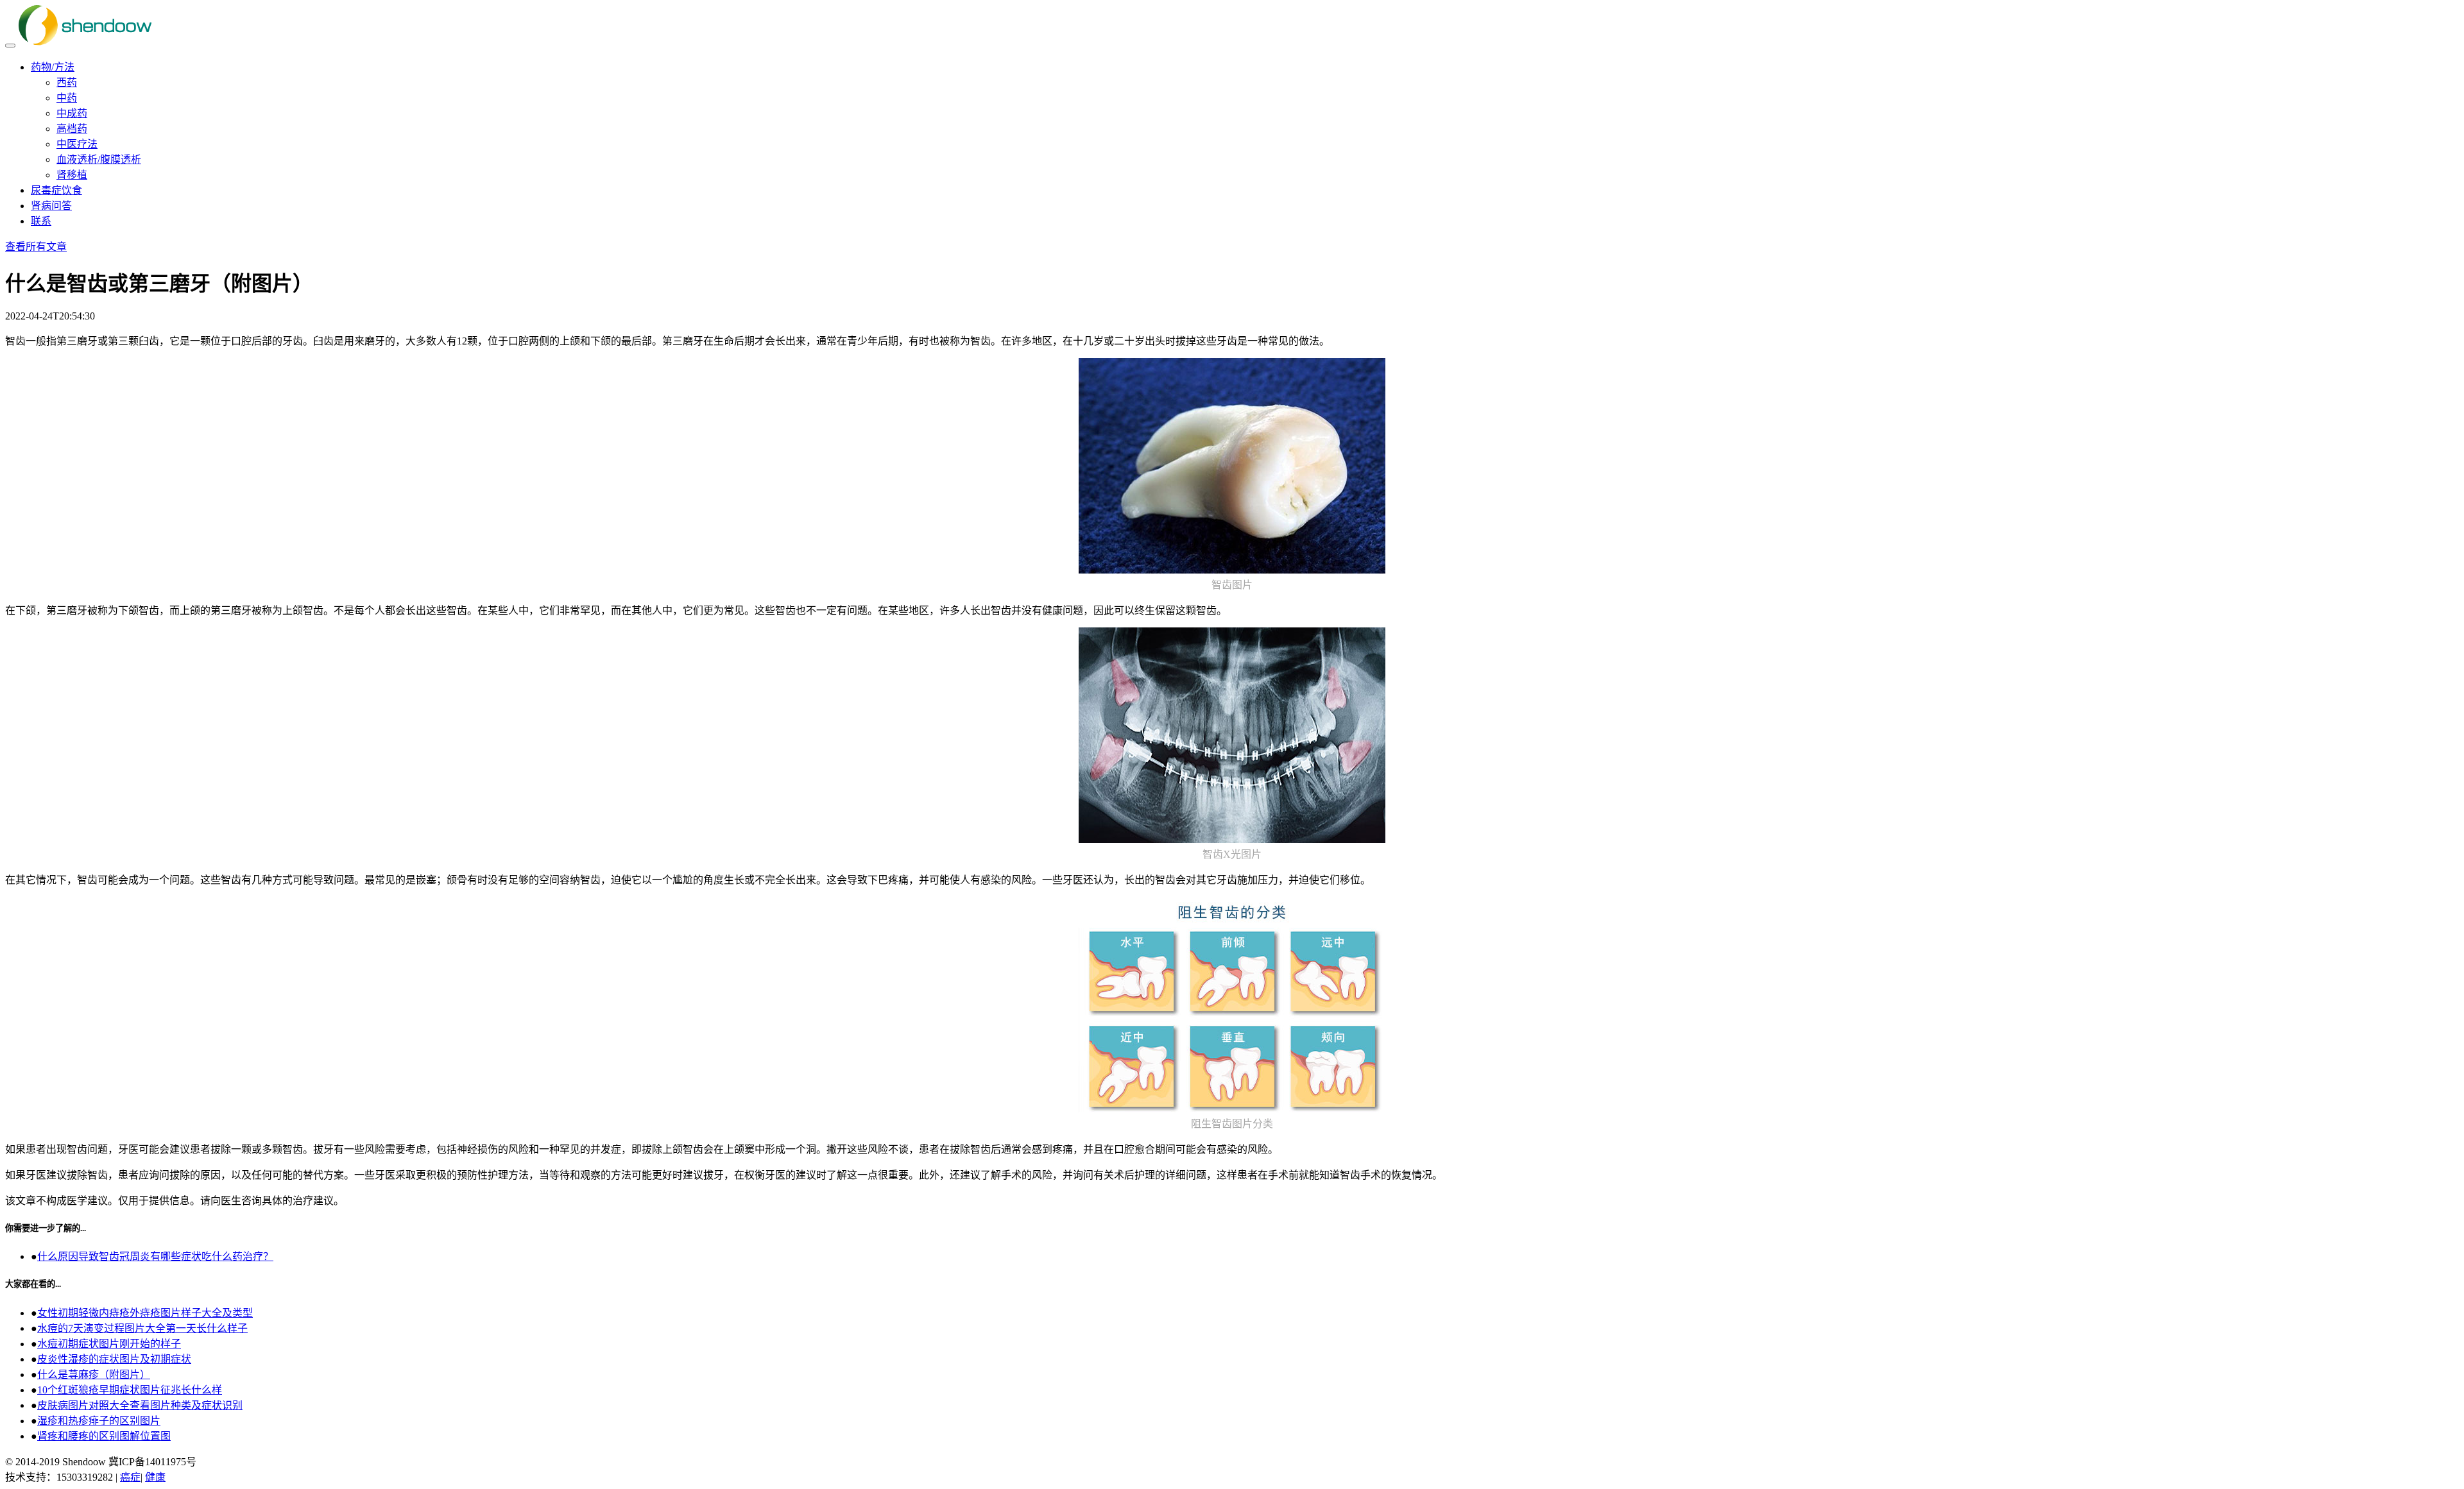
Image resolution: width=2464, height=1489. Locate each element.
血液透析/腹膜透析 (99, 159)
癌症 (130, 1477)
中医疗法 (77, 144)
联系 (41, 221)
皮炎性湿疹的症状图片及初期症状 (114, 1359)
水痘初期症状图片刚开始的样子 (109, 1344)
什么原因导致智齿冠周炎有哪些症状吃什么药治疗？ (155, 1256)
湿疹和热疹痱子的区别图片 (99, 1421)
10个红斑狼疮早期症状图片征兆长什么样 (130, 1390)
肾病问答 (51, 206)
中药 (67, 98)
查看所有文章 (36, 247)
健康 (155, 1477)
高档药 (72, 129)
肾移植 (72, 175)
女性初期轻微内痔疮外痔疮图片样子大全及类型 (145, 1313)
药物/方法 (53, 67)
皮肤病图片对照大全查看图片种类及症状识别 (140, 1405)
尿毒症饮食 (56, 190)
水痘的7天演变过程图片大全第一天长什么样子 (142, 1328)
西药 (67, 82)
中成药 (72, 113)
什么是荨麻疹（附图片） (94, 1374)
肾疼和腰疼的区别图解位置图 (104, 1436)
